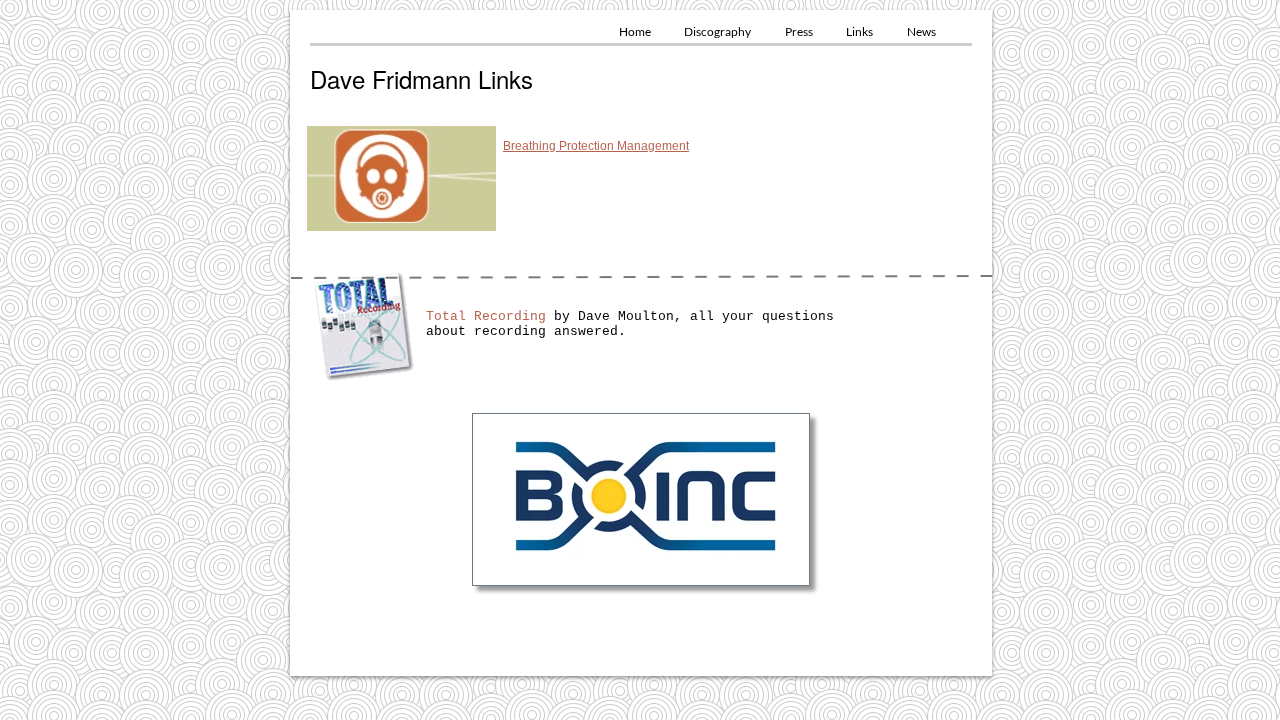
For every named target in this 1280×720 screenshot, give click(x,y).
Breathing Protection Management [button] (596, 146)
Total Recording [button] (486, 316)
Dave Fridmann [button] (390, 78)
